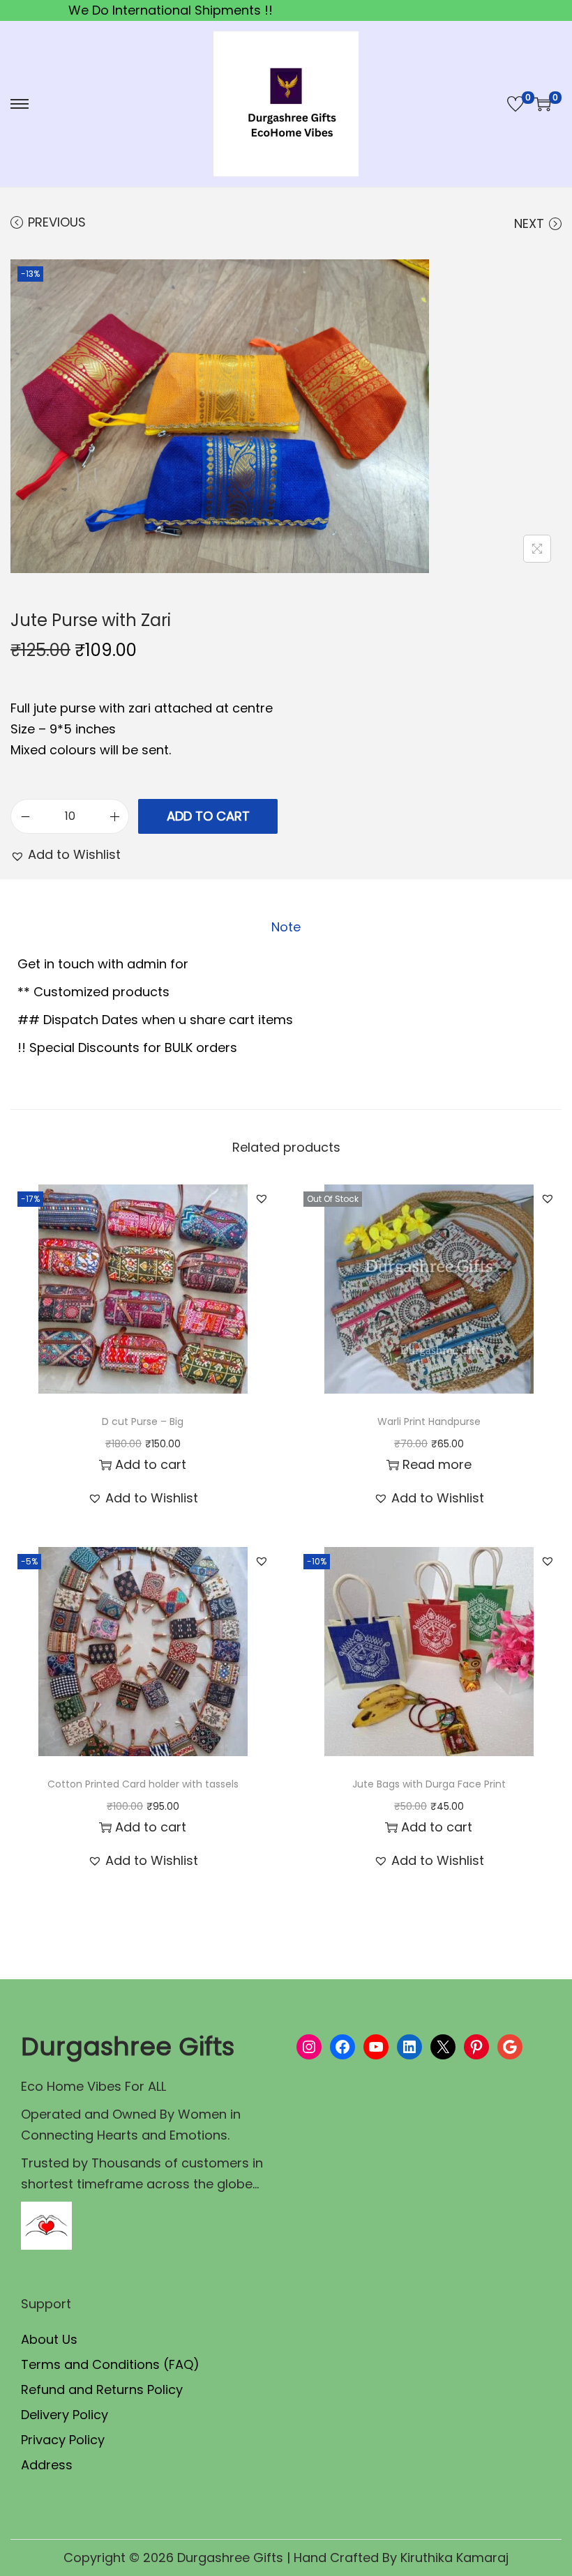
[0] (515, 104)
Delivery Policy (65, 2415)
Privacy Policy (63, 2440)
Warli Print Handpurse (429, 1422)
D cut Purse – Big (143, 1422)
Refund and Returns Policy (102, 2390)
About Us (49, 2339)
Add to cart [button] (151, 1464)
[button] (66, 855)
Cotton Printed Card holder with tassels (143, 1784)
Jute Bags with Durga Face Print (429, 1784)
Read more (437, 1464)
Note (286, 927)
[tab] (286, 927)
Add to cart (208, 816)
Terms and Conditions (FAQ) (110, 2364)
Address (47, 2465)
